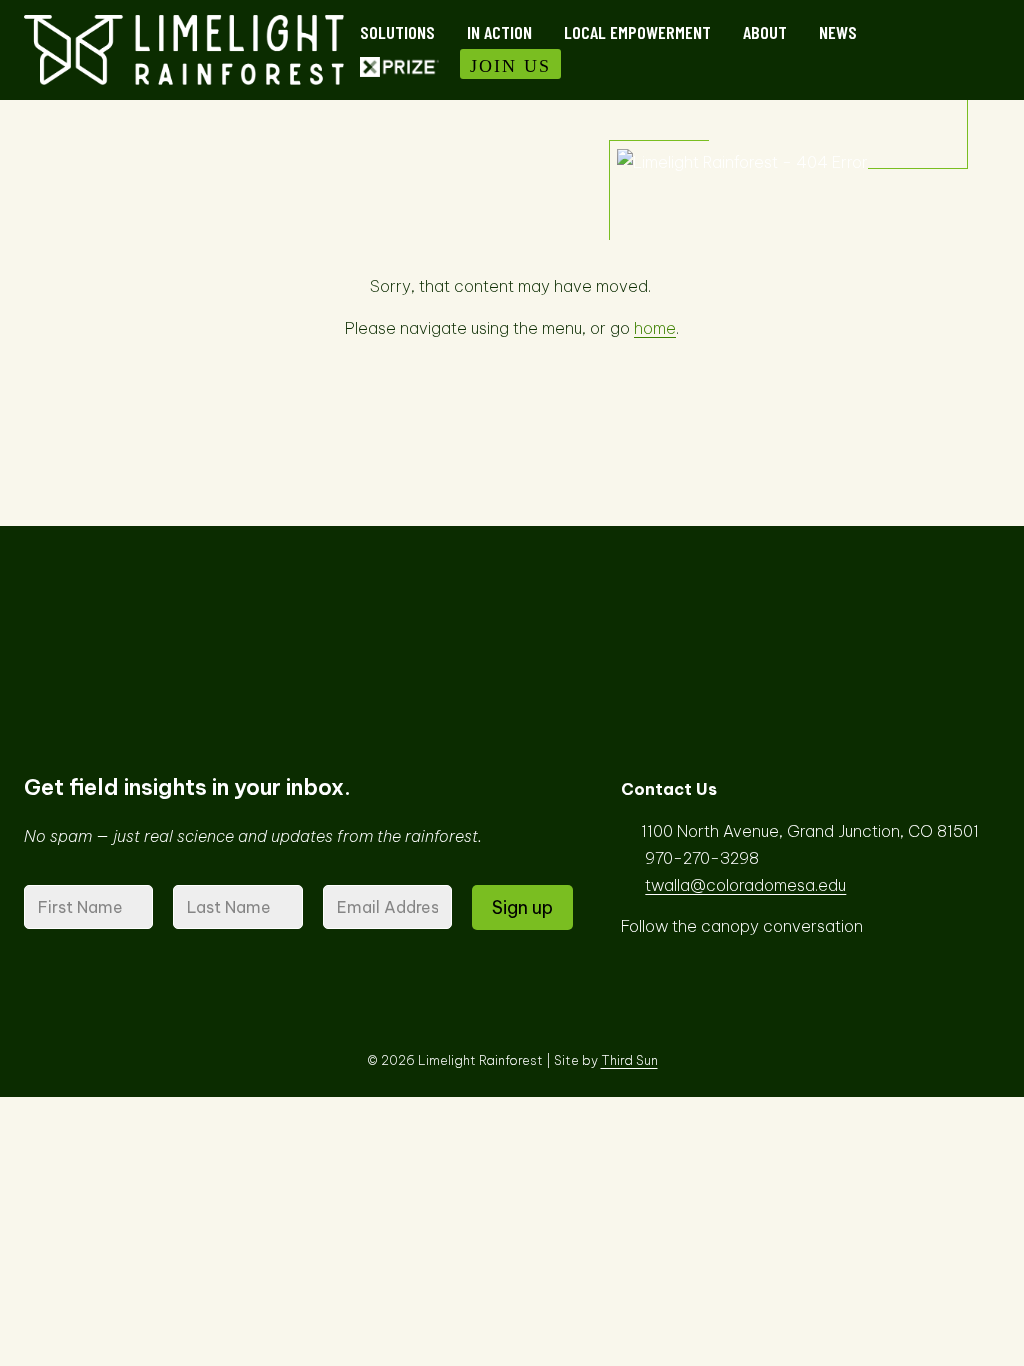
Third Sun (629, 1060)
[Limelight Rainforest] (184, 50)
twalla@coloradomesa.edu (745, 885)
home (655, 328)
